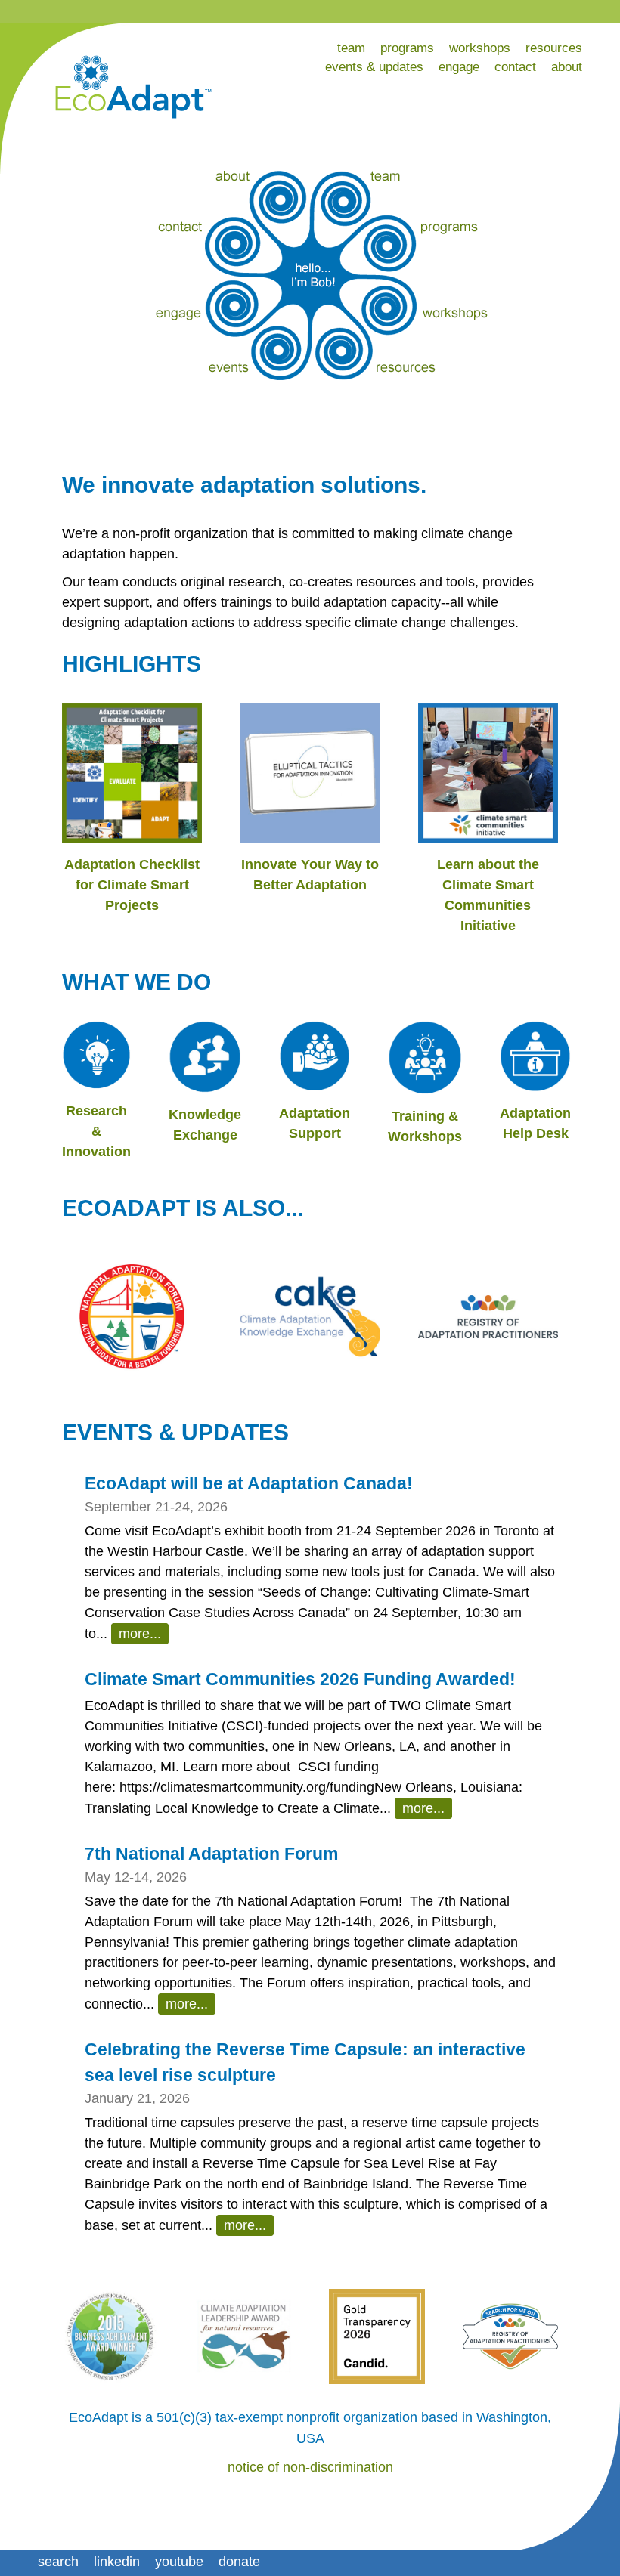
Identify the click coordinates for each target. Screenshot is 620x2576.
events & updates (374, 67)
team (351, 48)
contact (515, 67)
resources (554, 48)
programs (407, 48)
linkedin (117, 2562)
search (58, 2562)
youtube (179, 2562)
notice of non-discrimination (310, 2467)
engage (459, 67)
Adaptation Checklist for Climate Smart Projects (132, 885)
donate (239, 2562)
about (567, 67)
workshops (480, 48)
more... (140, 1634)
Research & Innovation (96, 1131)
